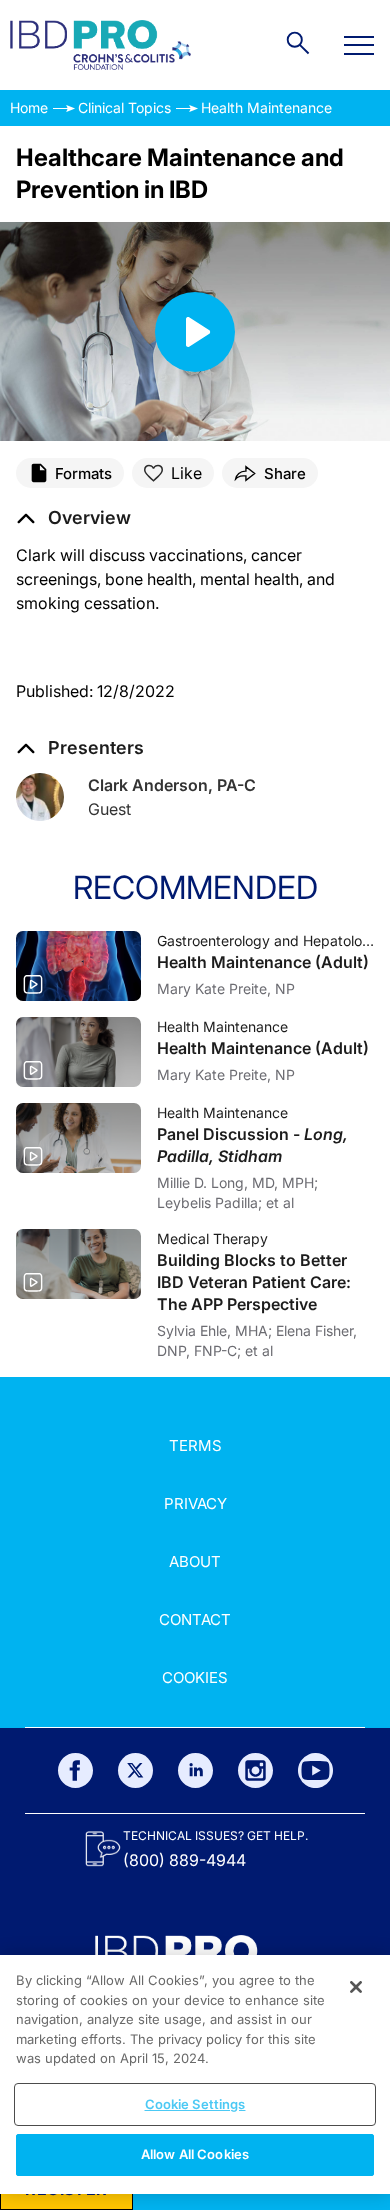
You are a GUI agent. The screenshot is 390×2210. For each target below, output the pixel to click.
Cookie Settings (195, 2104)
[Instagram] (255, 1770)
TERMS (195, 1445)
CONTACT (195, 1619)
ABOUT (195, 1561)
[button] (73, 518)
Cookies (195, 1677)
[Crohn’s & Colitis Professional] (100, 45)
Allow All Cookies (195, 2154)
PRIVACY (195, 1503)
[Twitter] (135, 1770)
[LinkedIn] (195, 1770)
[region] (195, 2074)
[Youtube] (315, 1770)
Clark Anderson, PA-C (172, 785)
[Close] (356, 1987)
